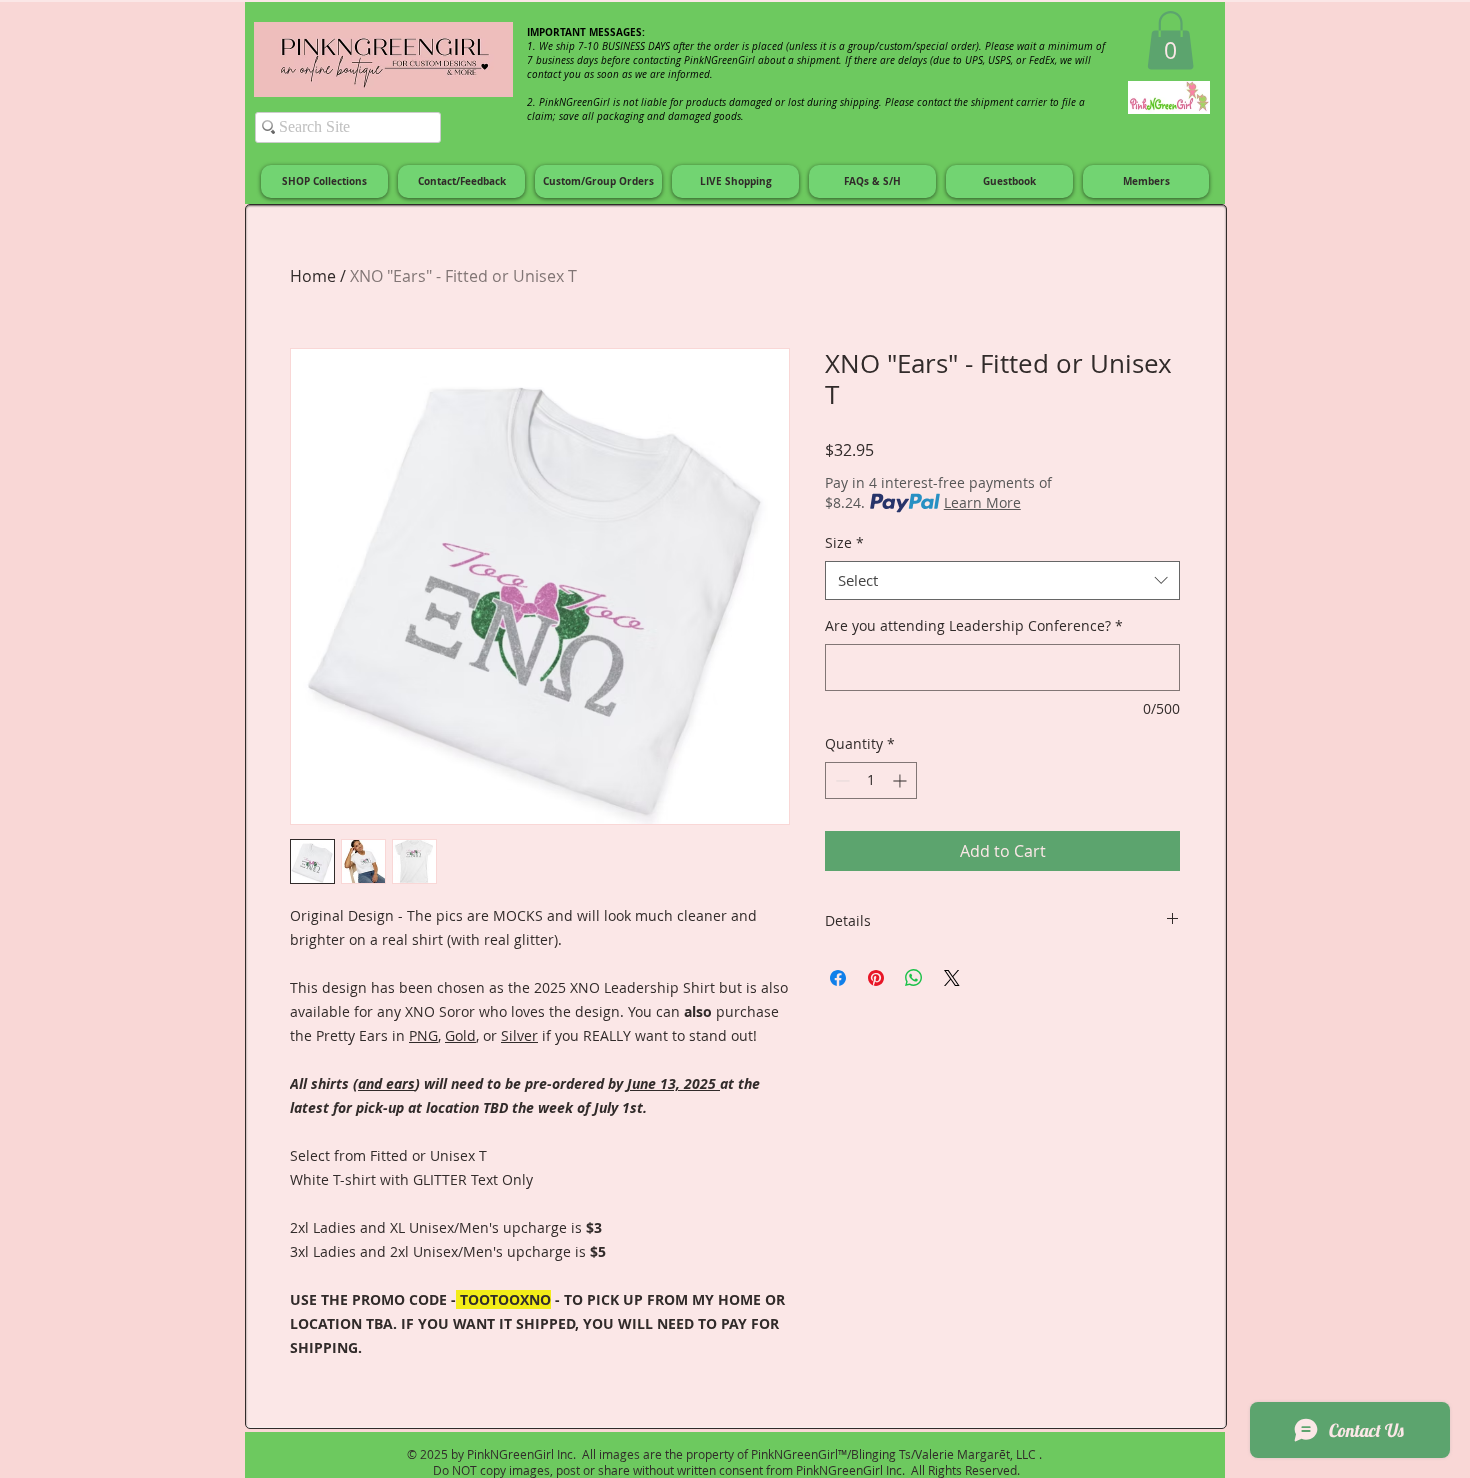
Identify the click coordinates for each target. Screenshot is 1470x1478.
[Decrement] (840, 780)
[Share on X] (952, 978)
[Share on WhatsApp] (914, 978)
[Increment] (901, 780)
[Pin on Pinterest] (876, 978)
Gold (460, 1035)
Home (313, 276)
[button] (1170, 40)
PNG (423, 1035)
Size (844, 542)
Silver (519, 1035)
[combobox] (1002, 580)
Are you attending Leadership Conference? (974, 625)
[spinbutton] (871, 780)
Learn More (982, 502)
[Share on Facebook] (838, 978)
